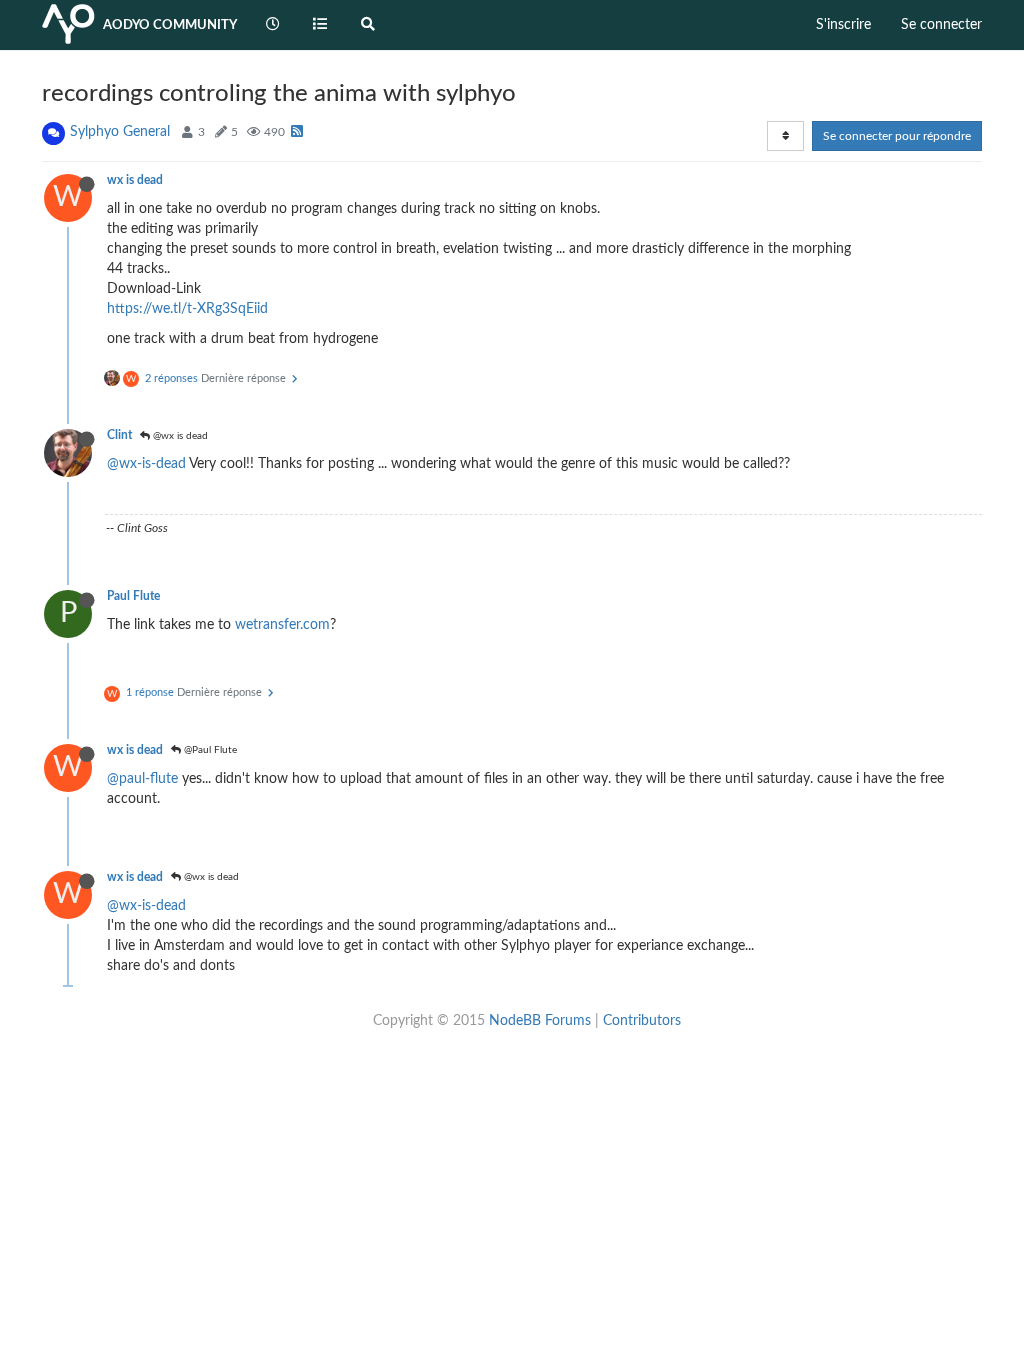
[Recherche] (368, 25)
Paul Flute (133, 596)
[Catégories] (321, 25)
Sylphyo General (120, 132)
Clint (119, 435)
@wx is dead (179, 436)
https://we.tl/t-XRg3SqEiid (187, 309)
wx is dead (135, 180)
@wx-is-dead (146, 464)
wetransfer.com (282, 625)
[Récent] (273, 25)
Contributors (642, 1021)
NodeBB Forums (540, 1021)
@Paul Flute (209, 750)
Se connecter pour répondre (897, 136)
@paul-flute (142, 779)
